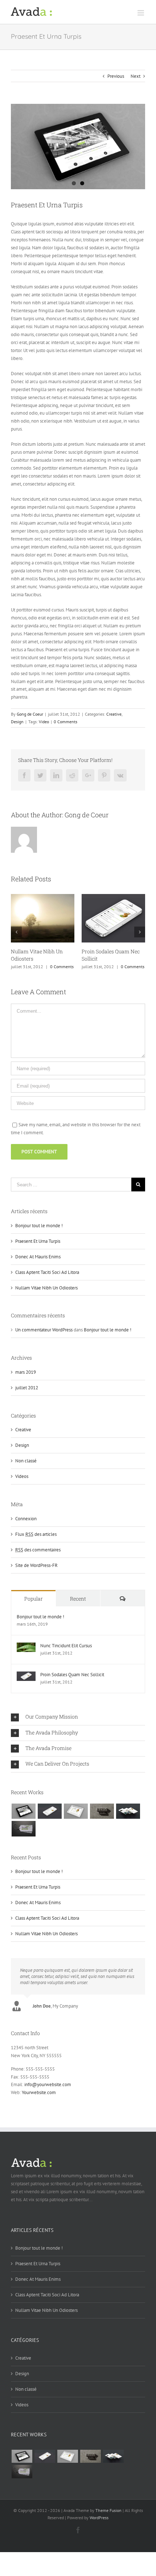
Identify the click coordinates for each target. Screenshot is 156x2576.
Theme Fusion (108, 2510)
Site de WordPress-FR (36, 1565)
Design (17, 722)
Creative (114, 714)
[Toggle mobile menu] (141, 13)
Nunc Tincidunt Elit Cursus (66, 1646)
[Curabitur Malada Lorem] (128, 1811)
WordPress (99, 2518)
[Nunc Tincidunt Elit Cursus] (26, 1646)
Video (44, 722)
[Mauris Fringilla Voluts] (50, 1811)
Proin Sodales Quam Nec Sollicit (72, 1675)
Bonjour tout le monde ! (39, 1226)
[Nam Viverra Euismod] (102, 1811)
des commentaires (38, 1550)
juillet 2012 (27, 1388)
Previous (116, 76)
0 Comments (65, 722)
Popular (34, 1599)
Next (136, 76)
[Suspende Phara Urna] (23, 1829)
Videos (22, 1476)
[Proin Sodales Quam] (76, 1811)
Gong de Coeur (30, 714)
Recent (78, 1599)
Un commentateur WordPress (44, 1330)
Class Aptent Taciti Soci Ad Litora (47, 1272)
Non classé (26, 1461)
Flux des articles (36, 1534)
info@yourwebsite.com (48, 2084)
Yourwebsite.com (39, 2092)
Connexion (26, 1519)
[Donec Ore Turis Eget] (23, 1811)
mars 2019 (26, 1372)
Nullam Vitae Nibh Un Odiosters (46, 1288)
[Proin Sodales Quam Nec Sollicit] (26, 1675)
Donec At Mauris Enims (38, 1257)
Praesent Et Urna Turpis (38, 1241)
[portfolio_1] (78, 147)
